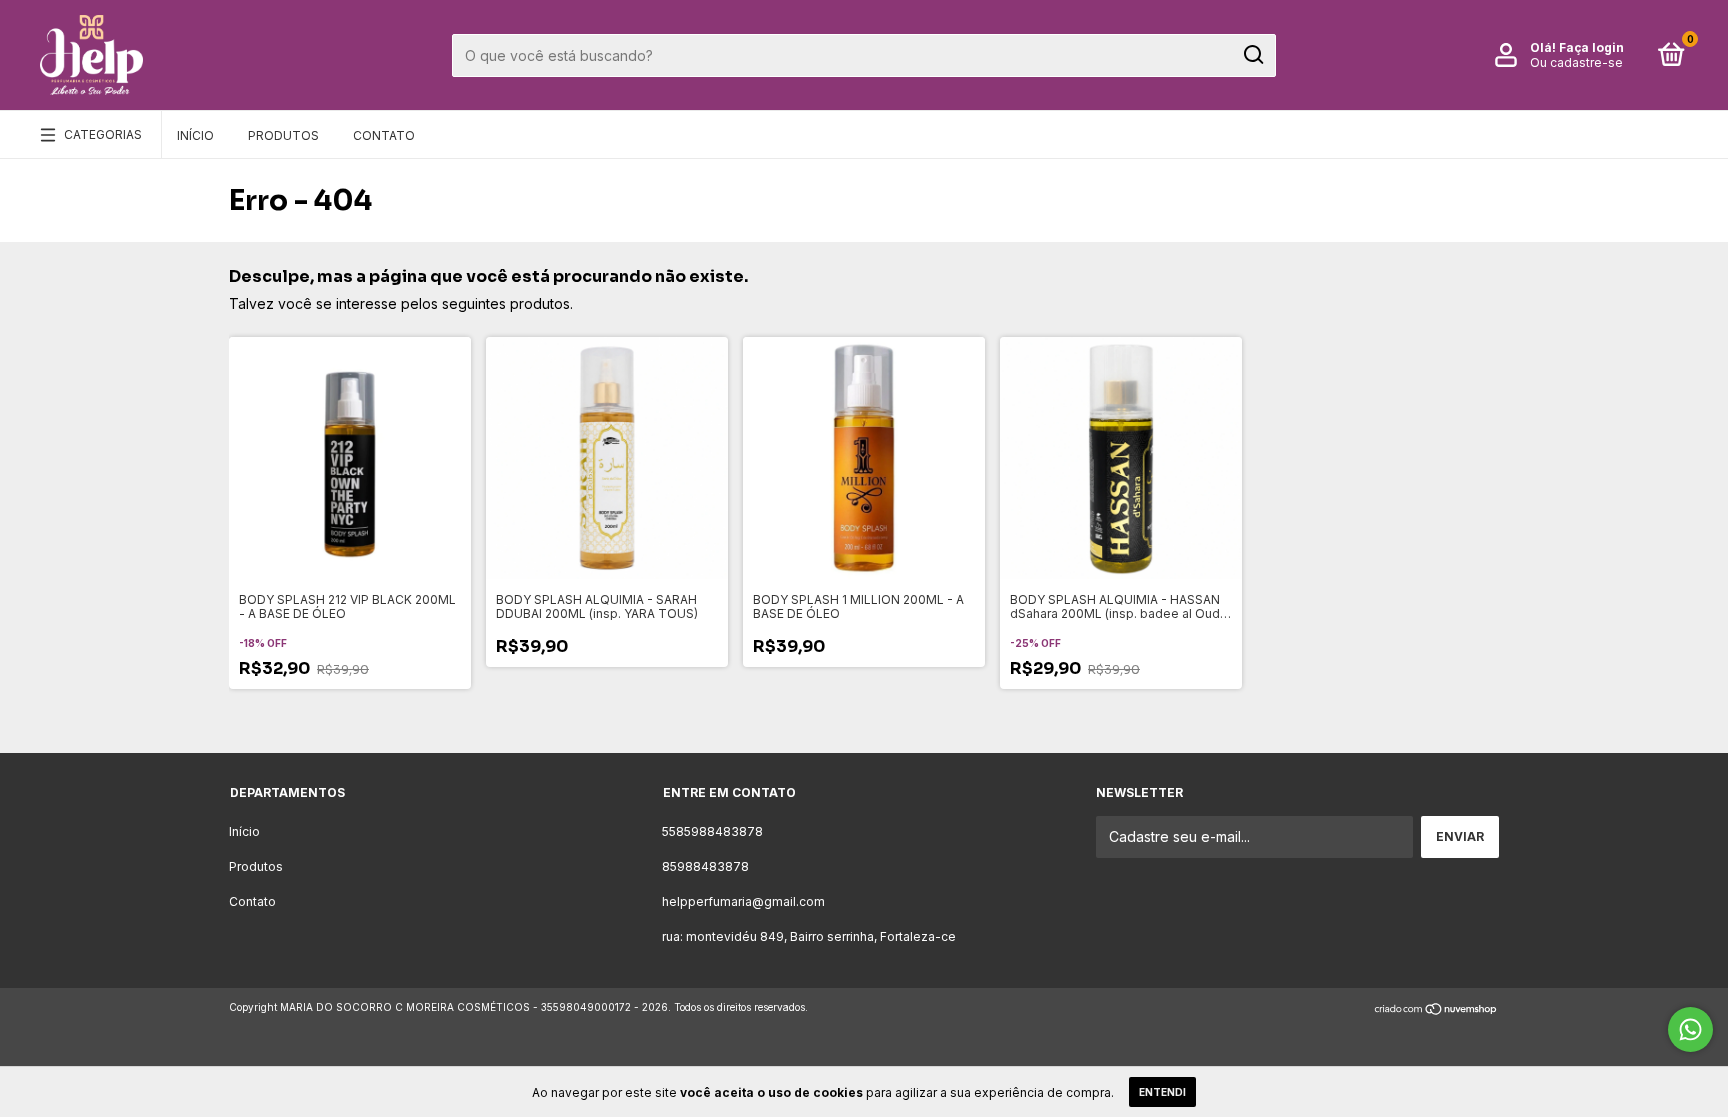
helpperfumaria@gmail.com (743, 901)
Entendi (1162, 1092)
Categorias (103, 134)
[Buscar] (1252, 55)
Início (195, 135)
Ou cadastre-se (1576, 62)
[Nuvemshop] (1436, 1009)
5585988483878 (712, 831)
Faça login (1591, 47)
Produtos (283, 135)
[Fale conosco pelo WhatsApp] (1690, 1029)
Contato (384, 135)
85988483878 (705, 866)
